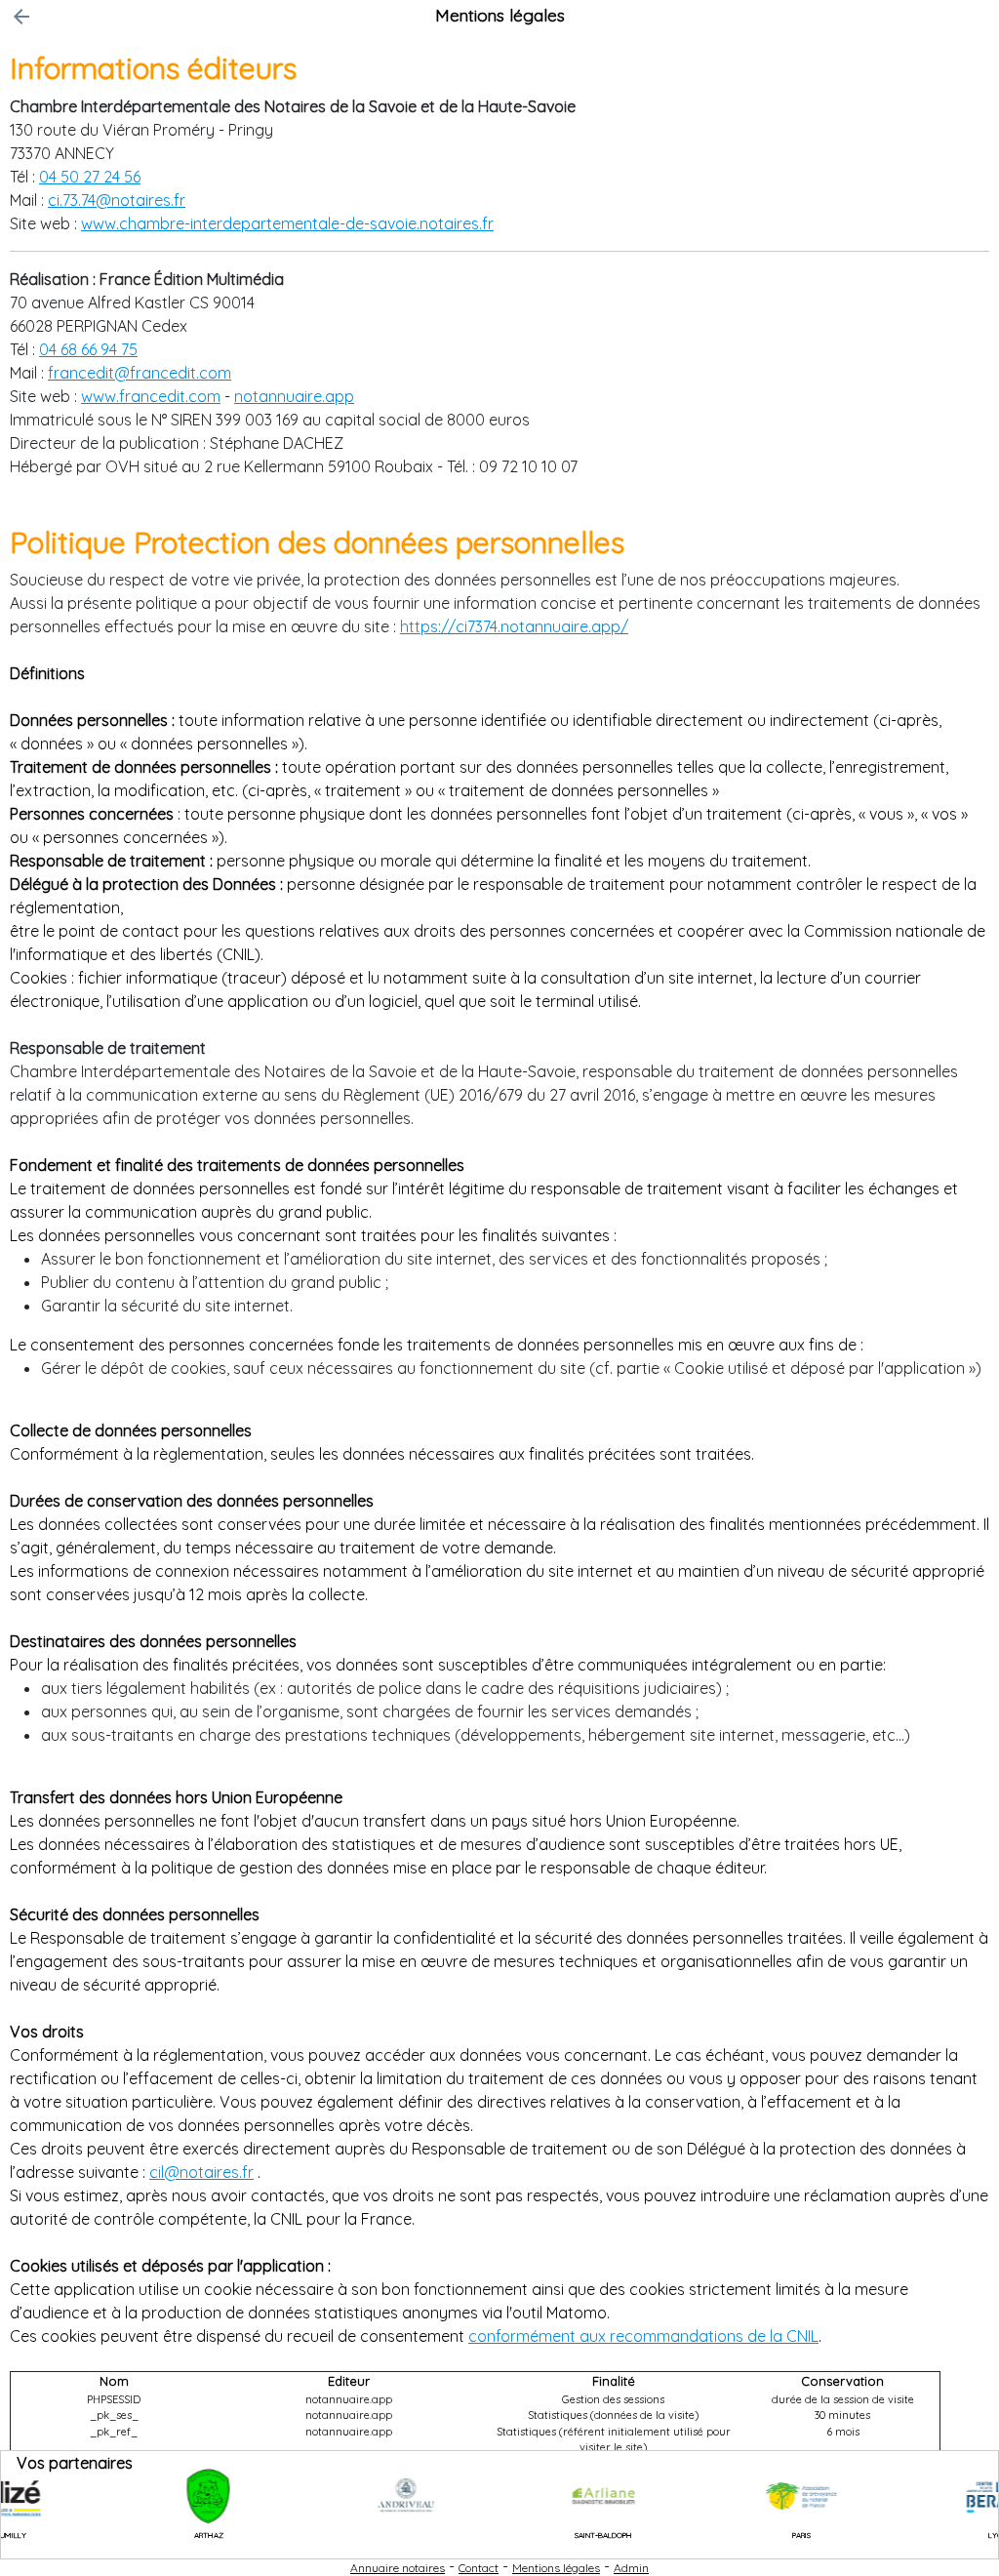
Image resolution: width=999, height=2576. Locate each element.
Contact (479, 2568)
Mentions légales (556, 2568)
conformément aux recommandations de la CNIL (643, 2336)
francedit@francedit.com (140, 373)
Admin (631, 2568)
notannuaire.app (294, 396)
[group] (153, 2496)
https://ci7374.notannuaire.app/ (514, 626)
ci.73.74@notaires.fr (117, 200)
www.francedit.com (151, 396)
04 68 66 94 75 (88, 349)
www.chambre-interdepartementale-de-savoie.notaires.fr (287, 223)
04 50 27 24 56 (90, 177)
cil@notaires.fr (201, 2172)
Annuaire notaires (398, 2568)
